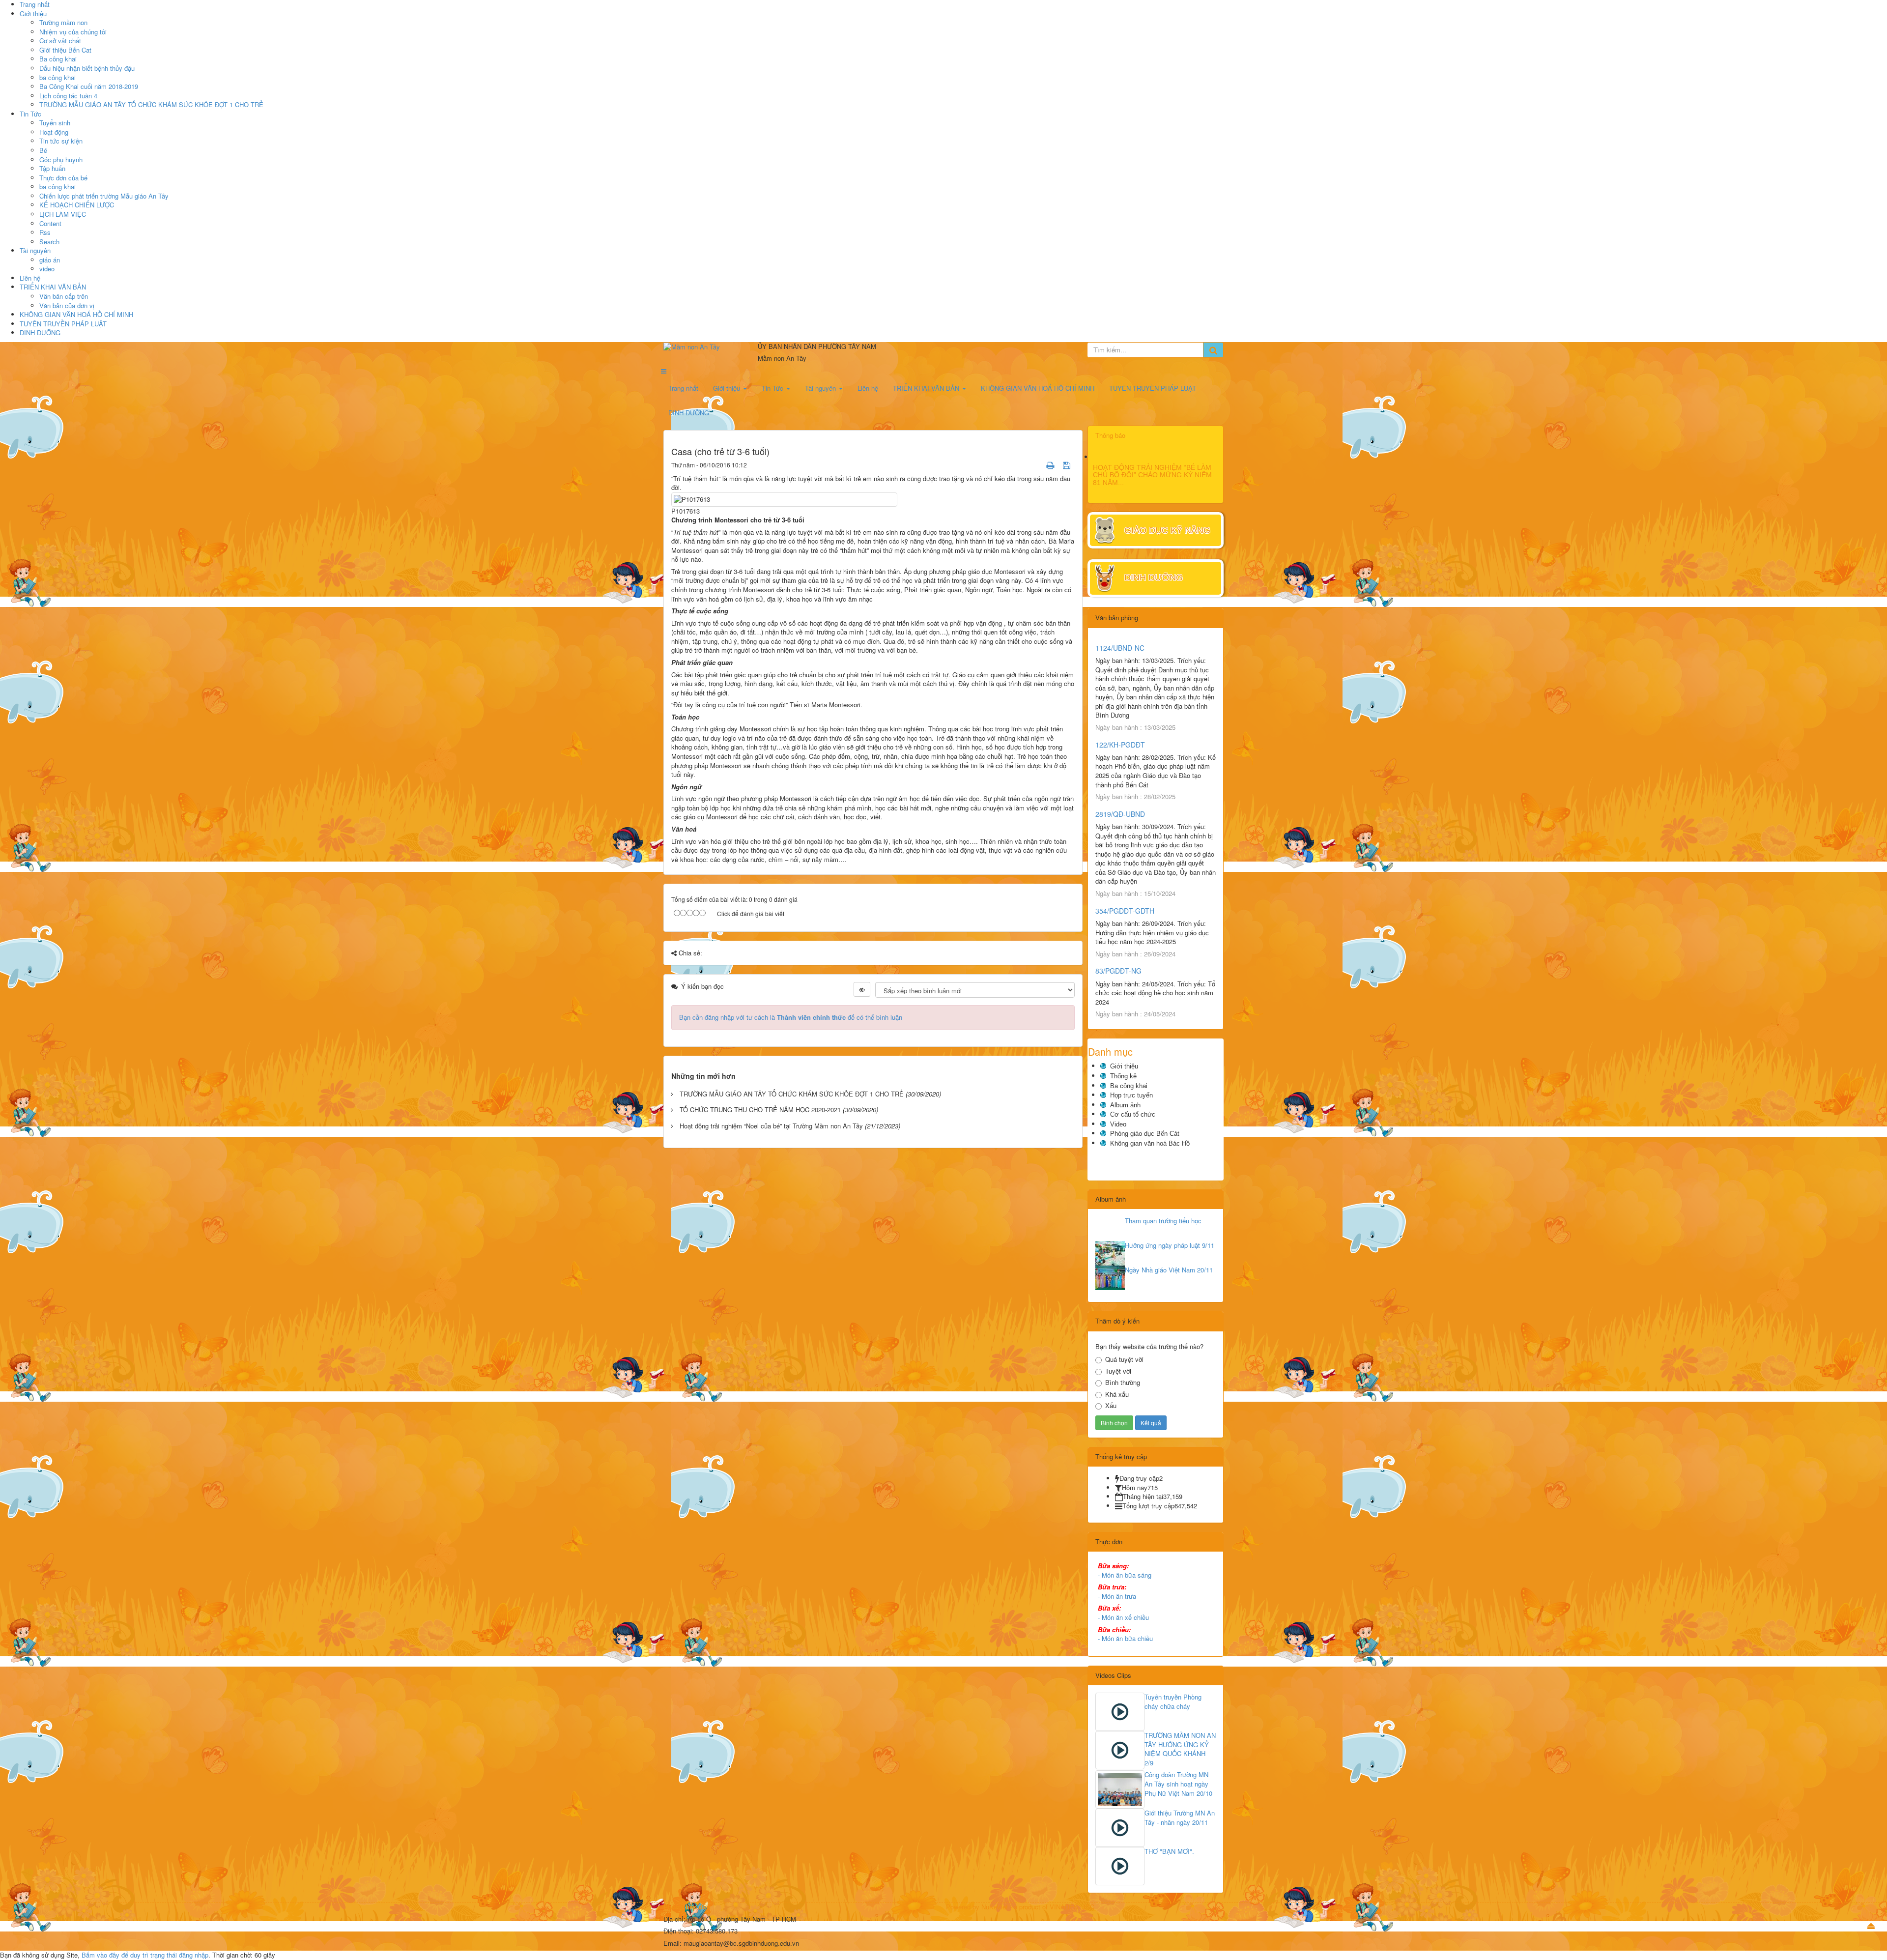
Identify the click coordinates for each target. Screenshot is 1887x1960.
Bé (43, 150)
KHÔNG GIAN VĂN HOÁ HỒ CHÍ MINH (76, 314)
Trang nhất (683, 388)
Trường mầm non (63, 22)
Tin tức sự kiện (61, 141)
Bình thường (1123, 1383)
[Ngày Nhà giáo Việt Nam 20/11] (1110, 1278)
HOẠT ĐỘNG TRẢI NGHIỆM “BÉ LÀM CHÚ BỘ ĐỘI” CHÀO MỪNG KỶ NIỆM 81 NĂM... (1152, 475)
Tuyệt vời (1118, 1371)
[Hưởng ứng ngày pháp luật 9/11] (1110, 1253)
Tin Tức (30, 114)
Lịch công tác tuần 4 (68, 96)
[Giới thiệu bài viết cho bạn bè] (1038, 465)
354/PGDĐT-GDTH (1125, 911)
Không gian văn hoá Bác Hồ (1150, 1143)
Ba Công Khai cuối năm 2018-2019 (89, 86)
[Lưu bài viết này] (1068, 465)
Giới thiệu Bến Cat (65, 50)
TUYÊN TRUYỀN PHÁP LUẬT (63, 324)
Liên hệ (30, 278)
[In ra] (1051, 465)
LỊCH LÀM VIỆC (63, 214)
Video (1118, 1124)
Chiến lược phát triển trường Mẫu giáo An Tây (104, 196)
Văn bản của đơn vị (67, 305)
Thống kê (1123, 1076)
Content (50, 223)
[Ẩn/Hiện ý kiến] (862, 989)
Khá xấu (1117, 1394)
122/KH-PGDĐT (1120, 745)
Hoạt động (54, 132)
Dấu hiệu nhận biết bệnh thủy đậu (87, 68)
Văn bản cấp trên (64, 296)
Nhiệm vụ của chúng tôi (73, 32)
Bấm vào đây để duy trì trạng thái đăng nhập (145, 1955)
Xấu (1111, 1406)
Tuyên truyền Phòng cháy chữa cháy (1173, 1701)
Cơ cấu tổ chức (1133, 1114)
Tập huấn (52, 168)
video (47, 269)
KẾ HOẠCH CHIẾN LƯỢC (77, 205)
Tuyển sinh (55, 123)
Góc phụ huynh (61, 159)
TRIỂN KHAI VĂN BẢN (53, 287)
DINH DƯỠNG (40, 332)
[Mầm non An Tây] (708, 347)
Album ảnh (1125, 1105)
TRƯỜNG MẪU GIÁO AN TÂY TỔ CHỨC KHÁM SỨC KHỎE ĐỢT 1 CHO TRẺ (151, 104)
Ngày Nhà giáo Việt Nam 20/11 (1169, 1270)
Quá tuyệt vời (1124, 1359)
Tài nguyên (35, 250)
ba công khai (57, 77)
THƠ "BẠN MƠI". (1169, 1851)
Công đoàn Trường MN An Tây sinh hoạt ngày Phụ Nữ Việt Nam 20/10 (1178, 1784)
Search (49, 242)
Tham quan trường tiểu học (1163, 1221)
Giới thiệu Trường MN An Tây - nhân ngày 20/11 (1180, 1817)
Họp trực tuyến (1131, 1095)
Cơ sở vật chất (60, 41)
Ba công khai (58, 59)
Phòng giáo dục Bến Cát (1145, 1134)
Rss (45, 232)
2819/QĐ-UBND (1120, 814)
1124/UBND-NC (1120, 648)
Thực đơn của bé (63, 178)
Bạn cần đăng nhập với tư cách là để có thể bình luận (791, 1017)
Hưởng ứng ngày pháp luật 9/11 (1170, 1245)
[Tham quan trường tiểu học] (1110, 1229)
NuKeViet (995, 1907)
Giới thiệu (33, 14)
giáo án (50, 260)
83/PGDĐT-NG (1118, 971)
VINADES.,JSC (1072, 1907)
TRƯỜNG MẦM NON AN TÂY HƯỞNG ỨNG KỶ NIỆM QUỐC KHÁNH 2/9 (1180, 1749)
